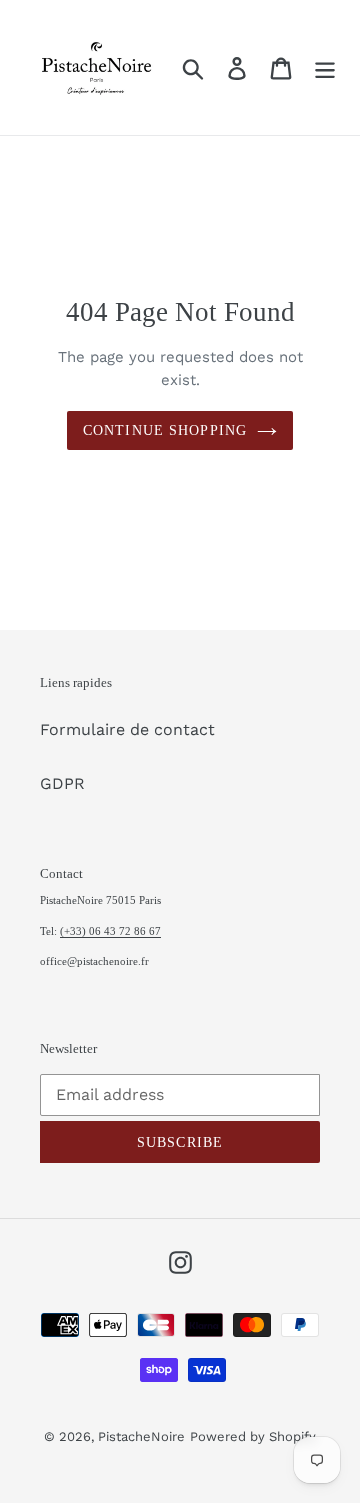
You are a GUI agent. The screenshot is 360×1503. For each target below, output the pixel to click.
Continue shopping (165, 430)
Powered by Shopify (253, 1436)
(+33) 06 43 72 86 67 (110, 931)
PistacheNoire (141, 1436)
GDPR (62, 783)
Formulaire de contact (127, 729)
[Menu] (325, 67)
